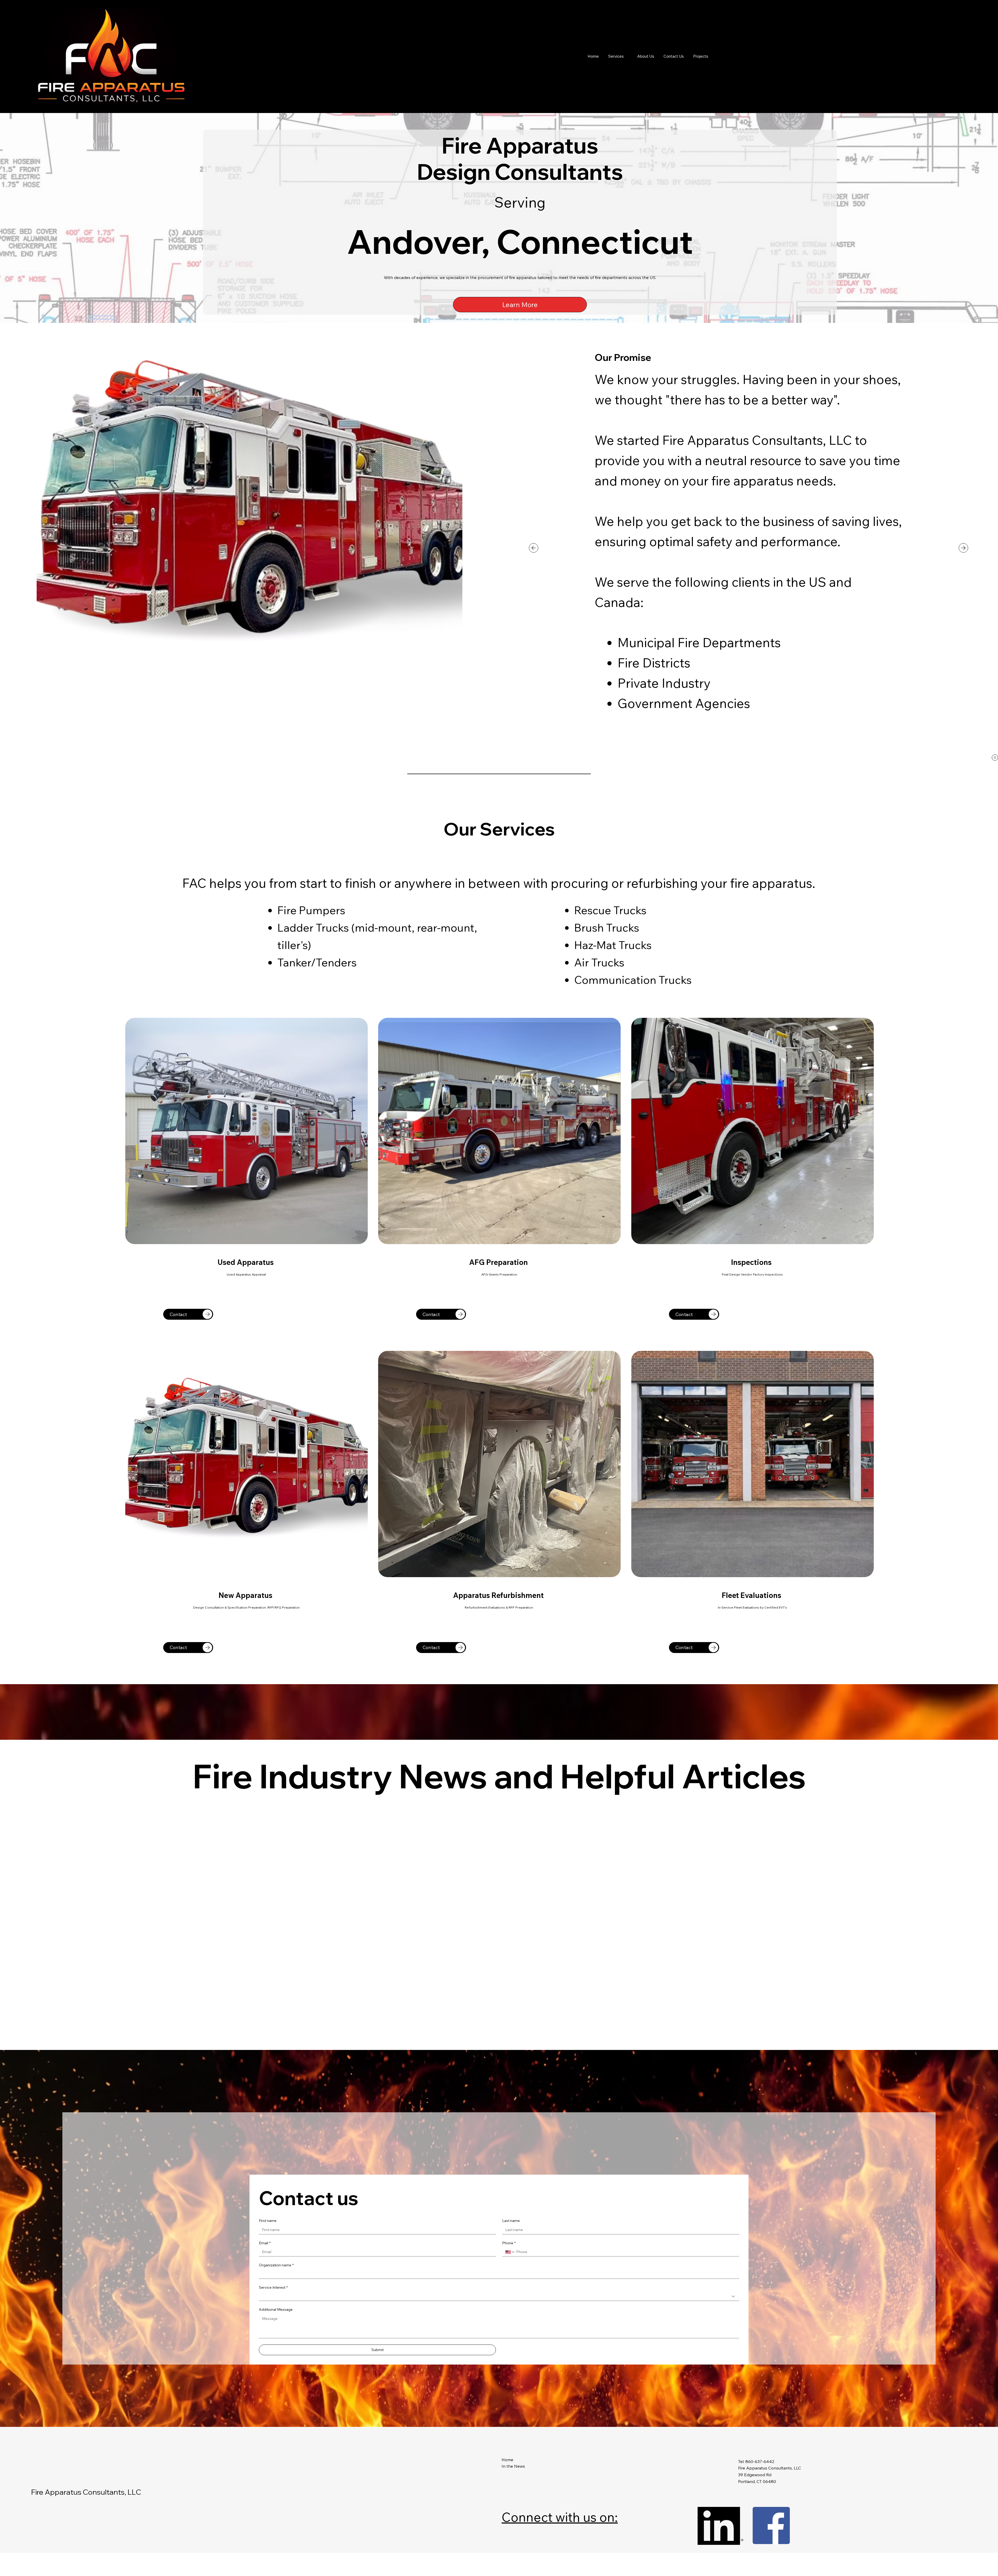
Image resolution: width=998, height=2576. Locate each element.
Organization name (276, 2474)
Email (265, 2452)
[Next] (963, 548)
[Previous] (534, 548)
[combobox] (499, 2506)
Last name (511, 2430)
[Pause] (995, 758)
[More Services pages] (627, 56)
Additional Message (276, 2519)
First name (268, 2430)
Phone (509, 2452)
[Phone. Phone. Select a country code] (510, 2461)
